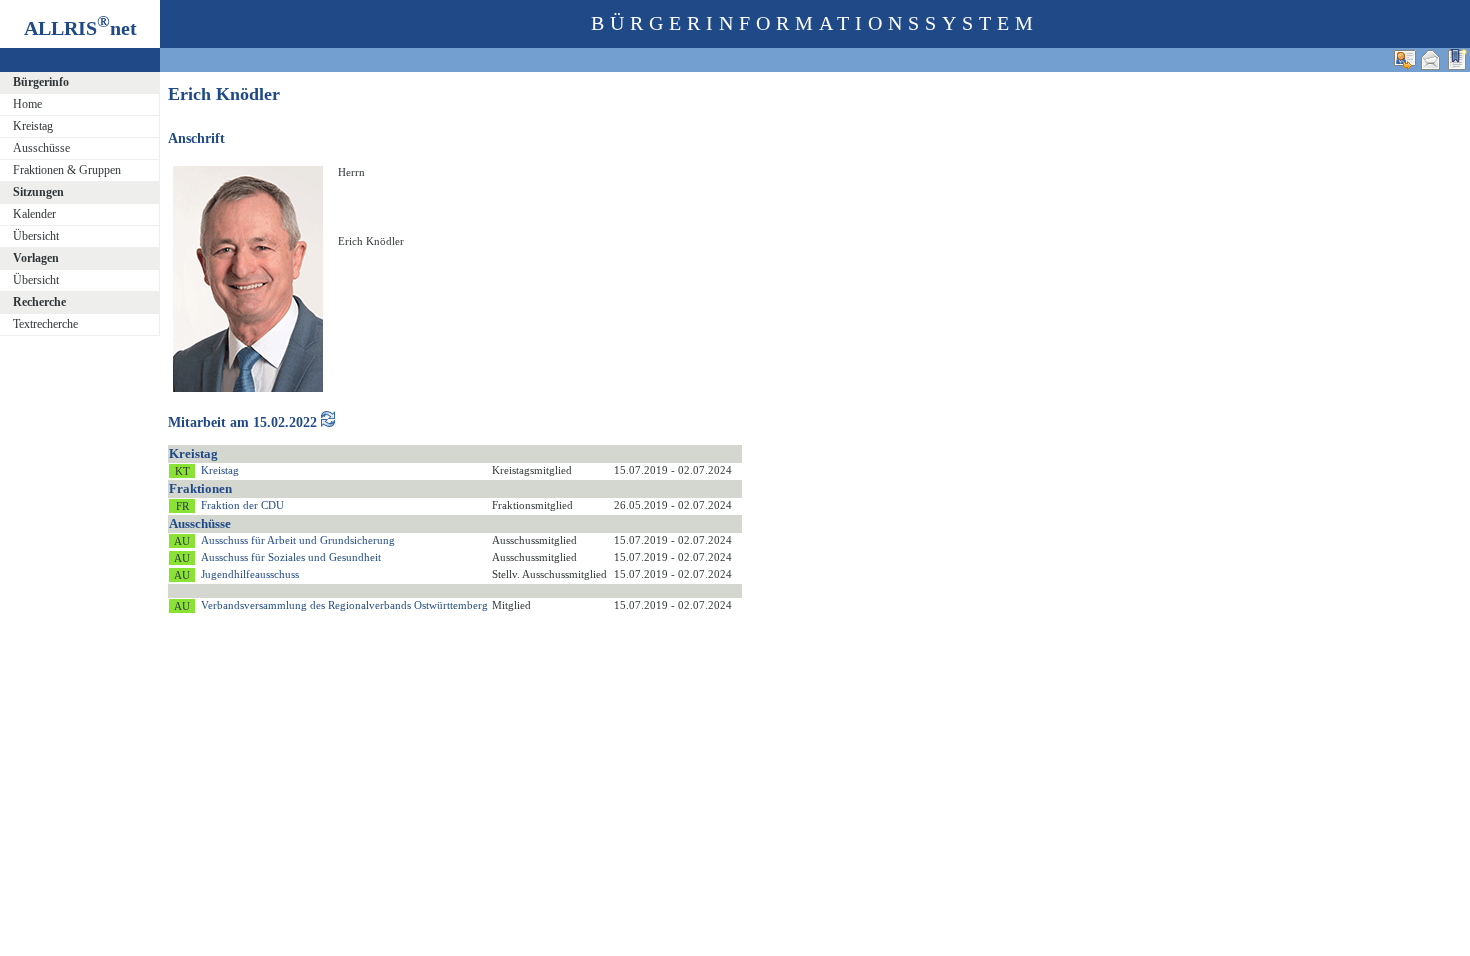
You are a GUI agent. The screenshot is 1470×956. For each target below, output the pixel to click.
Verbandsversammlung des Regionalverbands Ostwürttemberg (344, 605)
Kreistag (33, 126)
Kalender (34, 214)
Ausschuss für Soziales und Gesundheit (291, 557)
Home (27, 104)
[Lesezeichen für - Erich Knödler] (1457, 59)
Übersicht (36, 236)
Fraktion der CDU (242, 505)
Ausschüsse (41, 148)
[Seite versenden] (1431, 59)
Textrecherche (45, 324)
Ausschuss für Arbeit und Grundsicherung (298, 540)
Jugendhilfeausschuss (250, 574)
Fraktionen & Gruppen (67, 170)
